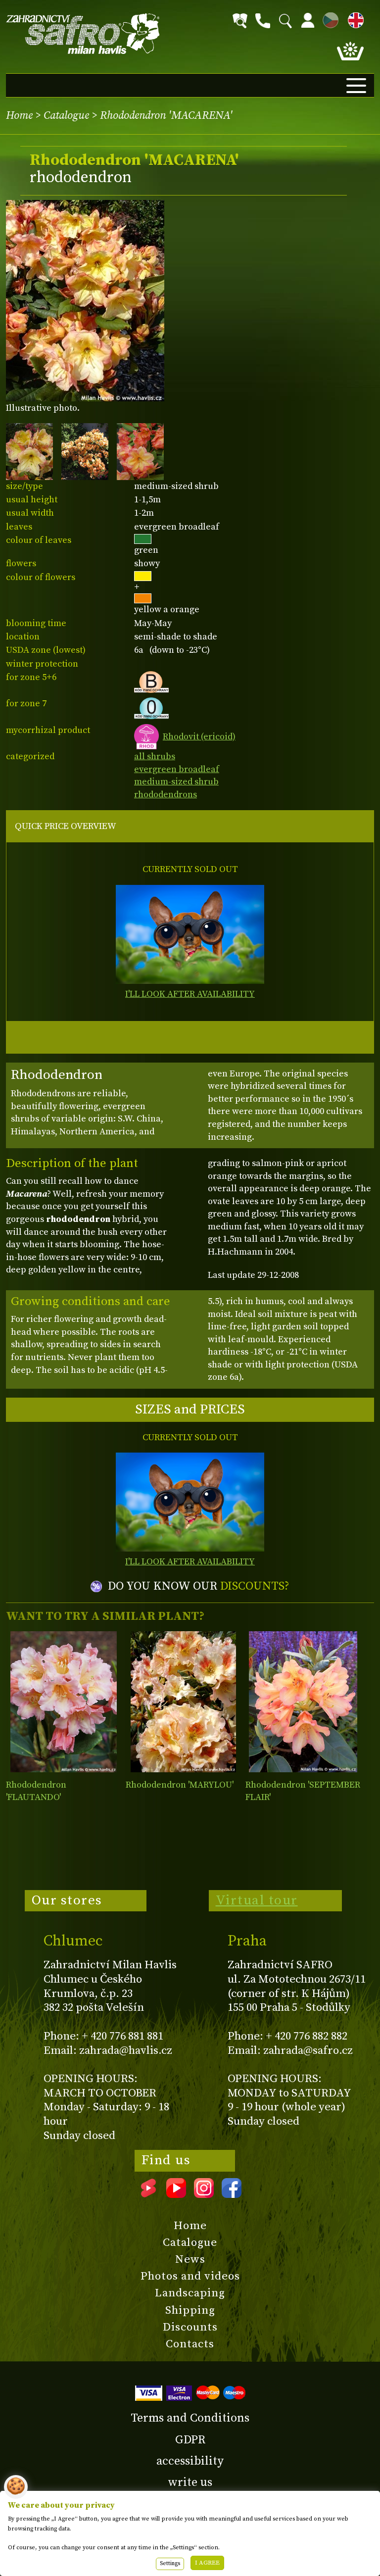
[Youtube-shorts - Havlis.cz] (148, 2194)
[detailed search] (240, 21)
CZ (328, 19)
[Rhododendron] (64, 1702)
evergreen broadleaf (177, 769)
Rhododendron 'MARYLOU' (180, 1785)
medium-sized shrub (176, 782)
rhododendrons (166, 795)
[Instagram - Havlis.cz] (204, 2194)
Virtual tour (257, 1900)
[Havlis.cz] (83, 34)
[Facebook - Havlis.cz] (232, 2194)
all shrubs (155, 756)
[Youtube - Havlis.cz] (176, 2194)
